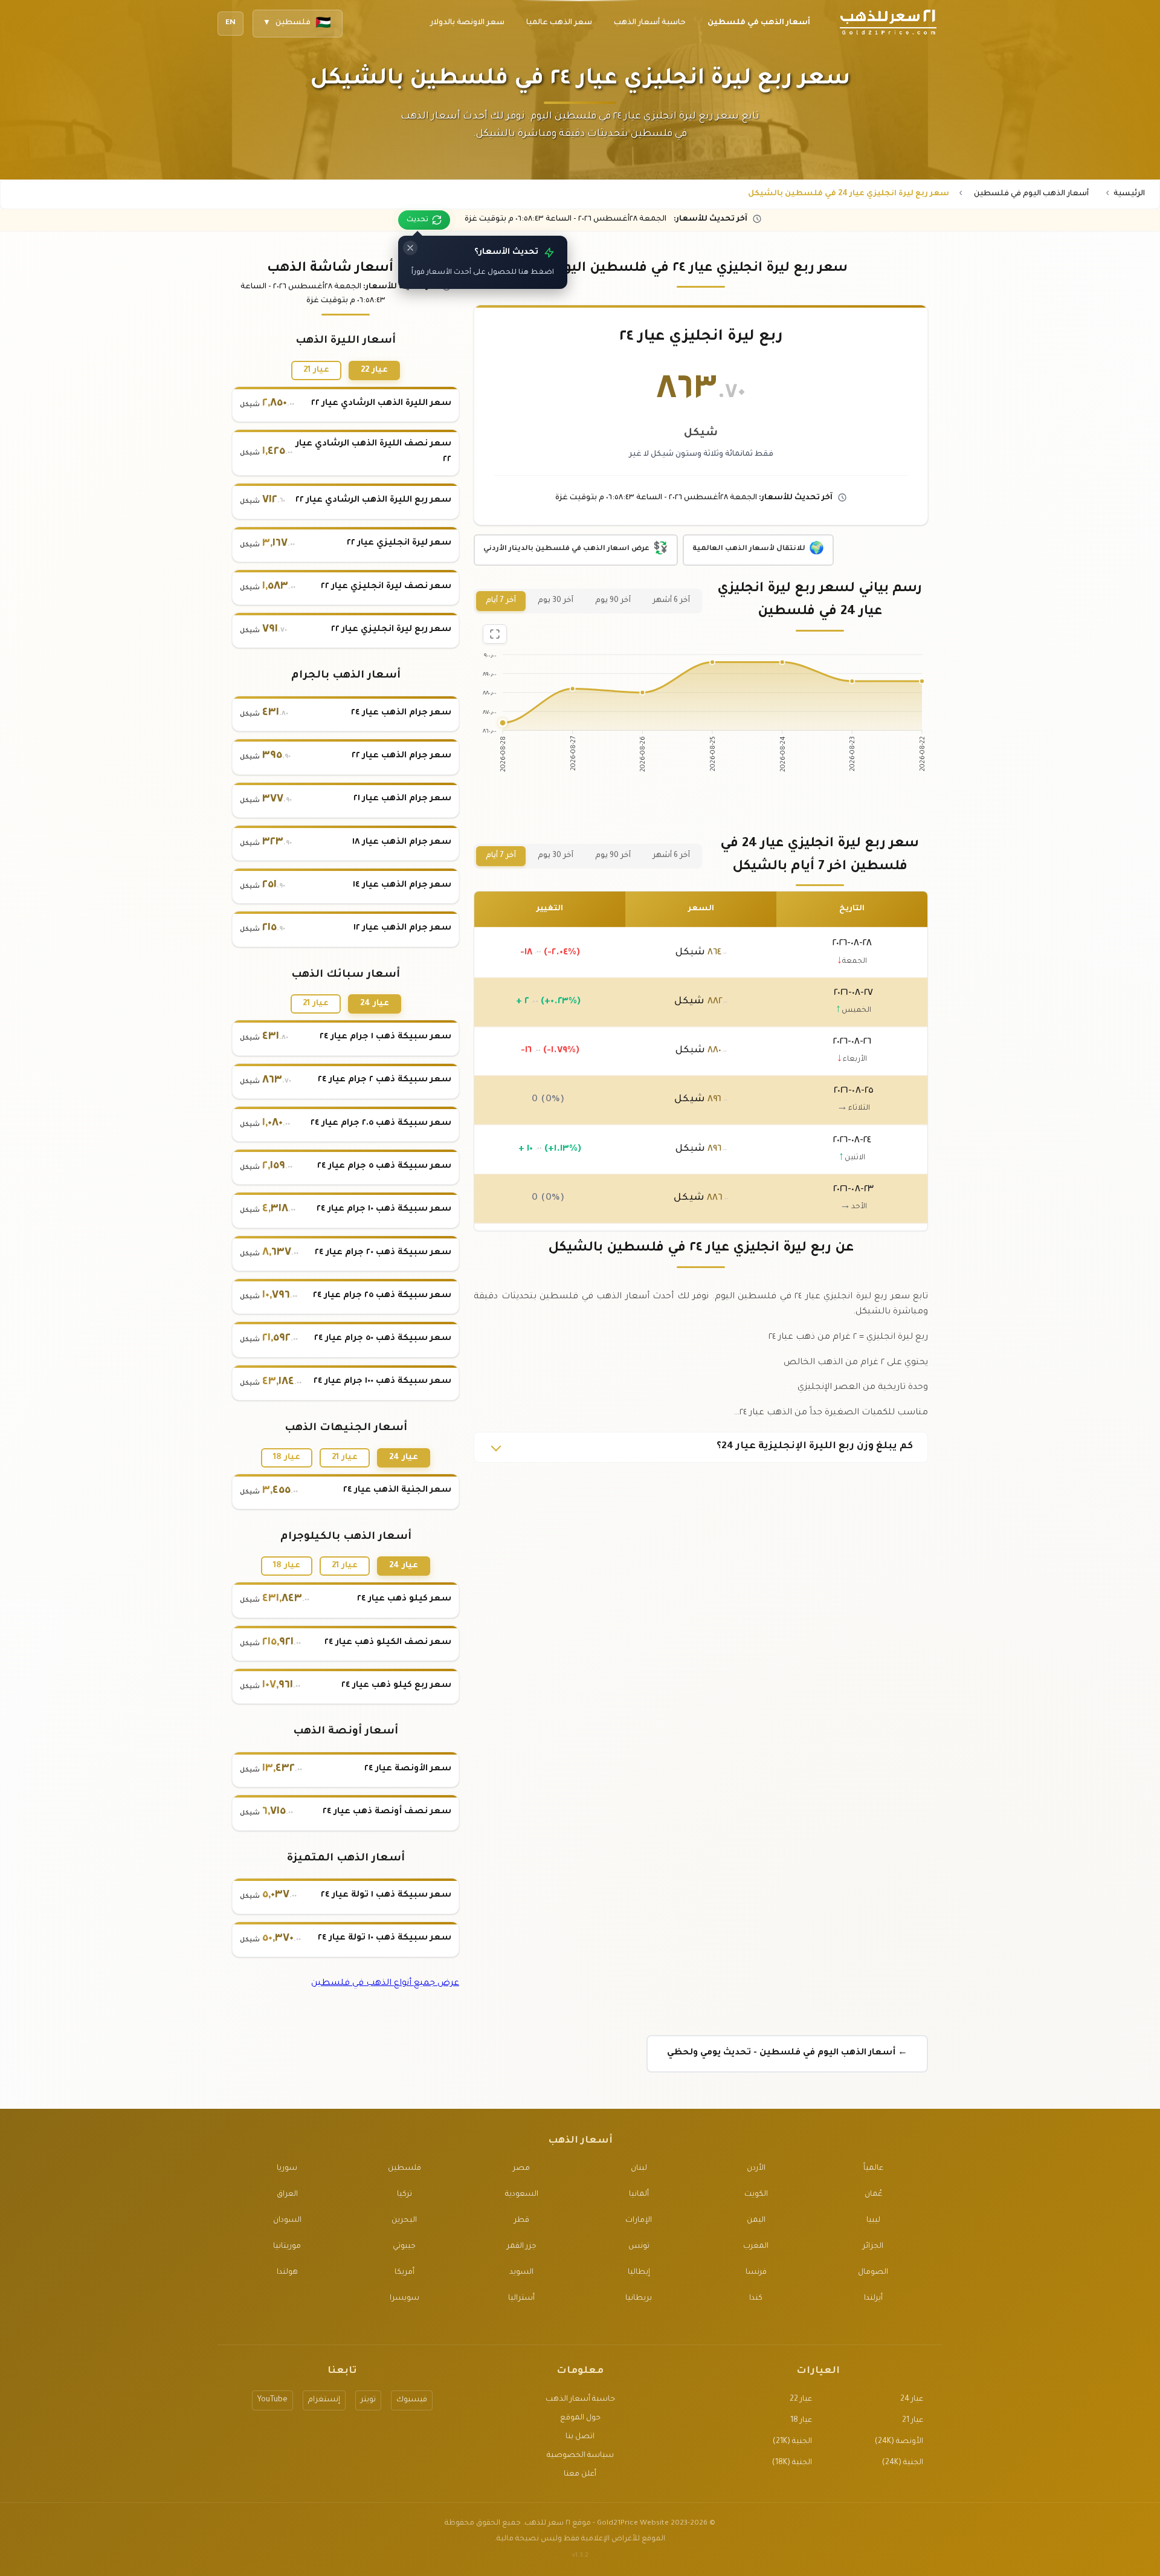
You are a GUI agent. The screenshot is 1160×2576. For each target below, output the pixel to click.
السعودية (522, 2195)
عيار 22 (374, 370)
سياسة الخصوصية (580, 2456)
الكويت (756, 2195)
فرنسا (756, 2273)
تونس (639, 2247)
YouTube (272, 2400)
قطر (522, 2221)
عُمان (873, 2195)
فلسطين (404, 2169)
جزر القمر (522, 2247)
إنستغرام (324, 2400)
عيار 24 (375, 1004)
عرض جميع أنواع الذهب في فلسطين (385, 1984)
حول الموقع (580, 2418)
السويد (521, 2273)
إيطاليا (639, 2273)
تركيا (404, 2195)
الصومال (873, 2273)
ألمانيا (639, 2195)
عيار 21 (316, 370)
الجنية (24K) (903, 2463)
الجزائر (873, 2247)
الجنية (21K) (792, 2442)
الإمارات (639, 2221)
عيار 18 (287, 1458)
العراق (287, 2195)
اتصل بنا (580, 2437)
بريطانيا (639, 2299)
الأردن (756, 2169)
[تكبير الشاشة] (495, 634)
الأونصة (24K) (899, 2442)
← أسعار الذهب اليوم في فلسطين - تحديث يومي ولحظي (787, 2053)
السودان (287, 2221)
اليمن (756, 2221)
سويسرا (404, 2299)
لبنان (639, 2169)
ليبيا (873, 2221)
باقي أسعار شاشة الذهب (346, 269)
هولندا (287, 2273)
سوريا (287, 2169)
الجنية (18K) (792, 2463)
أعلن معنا (580, 2474)
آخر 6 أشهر (671, 601)
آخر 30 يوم (556, 601)
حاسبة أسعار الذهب (580, 2400)
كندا (756, 2299)
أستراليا (521, 2299)
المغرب (756, 2247)
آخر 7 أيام (501, 601)
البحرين (404, 2221)
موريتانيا (287, 2247)
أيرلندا (873, 2299)
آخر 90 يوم (613, 601)
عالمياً (873, 2169)
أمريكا (404, 2273)
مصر (521, 2169)
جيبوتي (404, 2247)
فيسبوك (412, 2400)
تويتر (368, 2400)
